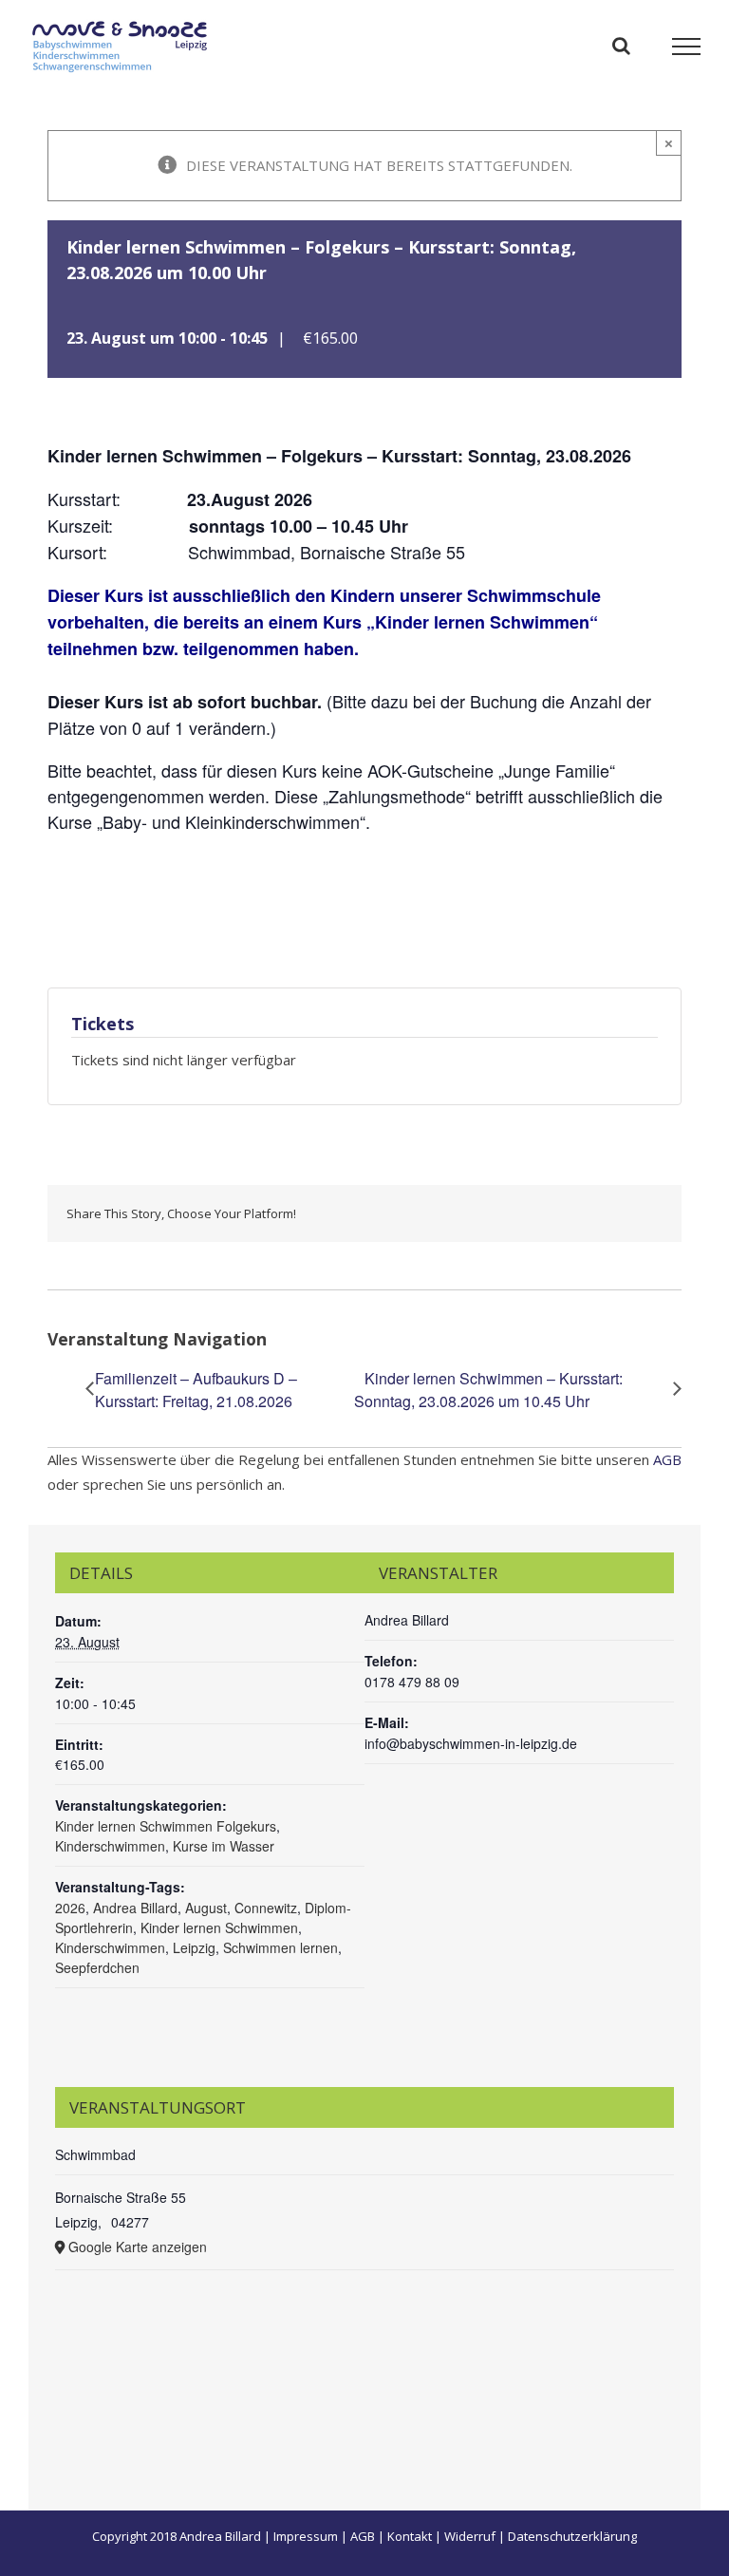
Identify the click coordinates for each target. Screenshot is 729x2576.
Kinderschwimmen (110, 1846)
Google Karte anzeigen (138, 2247)
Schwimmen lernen (280, 1947)
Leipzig (194, 1947)
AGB (667, 1459)
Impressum (306, 2536)
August (206, 1908)
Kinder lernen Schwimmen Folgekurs (166, 1826)
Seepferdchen (97, 1967)
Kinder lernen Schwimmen (219, 1927)
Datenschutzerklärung (572, 2536)
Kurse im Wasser (224, 1846)
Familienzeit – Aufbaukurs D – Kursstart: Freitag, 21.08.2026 (196, 1390)
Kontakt (410, 2536)
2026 (70, 1908)
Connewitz (266, 1908)
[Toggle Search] (621, 46)
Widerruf (470, 2536)
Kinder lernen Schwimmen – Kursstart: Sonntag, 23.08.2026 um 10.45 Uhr (488, 1390)
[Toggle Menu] (687, 47)
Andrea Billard (135, 1908)
